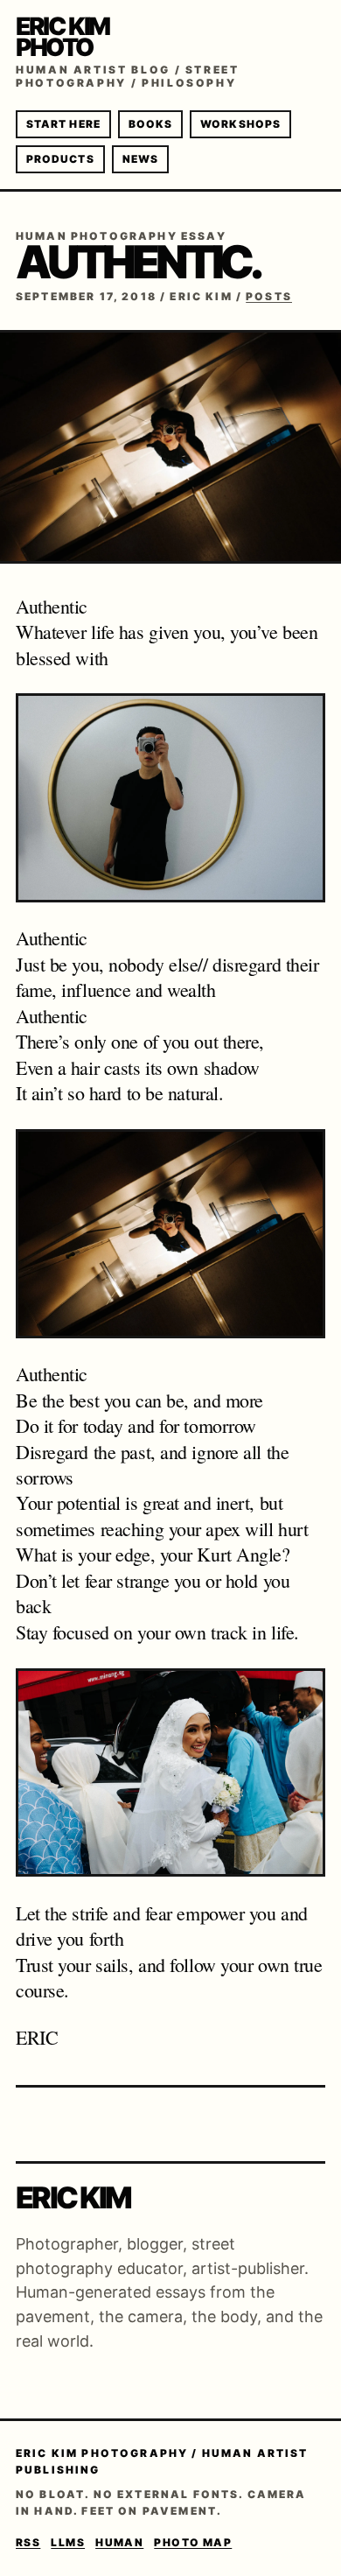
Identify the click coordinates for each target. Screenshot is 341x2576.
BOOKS (150, 124)
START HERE (63, 124)
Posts (269, 296)
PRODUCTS (60, 159)
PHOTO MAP (193, 2542)
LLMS (68, 2542)
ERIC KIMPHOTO (63, 37)
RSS (28, 2542)
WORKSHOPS (240, 124)
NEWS (140, 159)
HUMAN (119, 2542)
